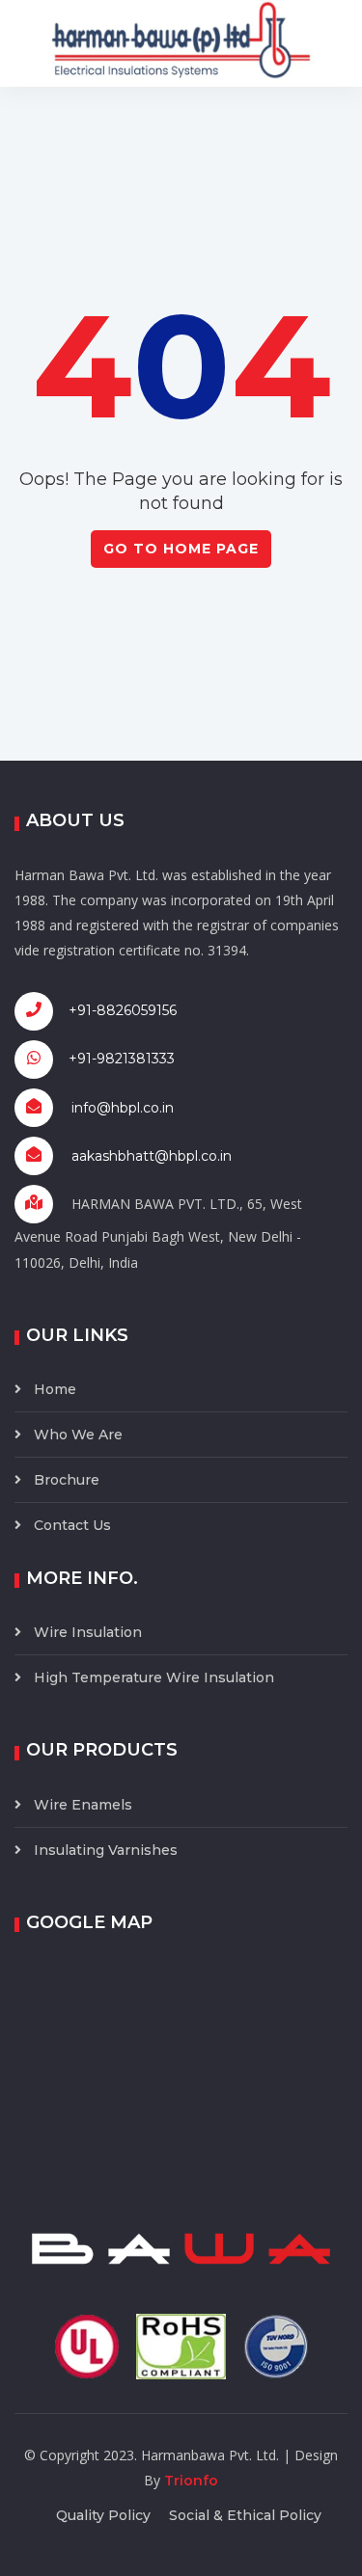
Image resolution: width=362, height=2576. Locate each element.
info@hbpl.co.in (123, 1108)
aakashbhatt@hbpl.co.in (152, 1156)
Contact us (72, 1525)
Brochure (67, 1480)
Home (55, 1389)
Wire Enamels (83, 1805)
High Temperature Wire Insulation (154, 1677)
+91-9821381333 (116, 1058)
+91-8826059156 (117, 1009)
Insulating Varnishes (106, 1850)
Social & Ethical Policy (245, 2515)
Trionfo (191, 2481)
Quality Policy (103, 2515)
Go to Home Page (181, 549)
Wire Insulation (88, 1632)
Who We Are (78, 1435)
